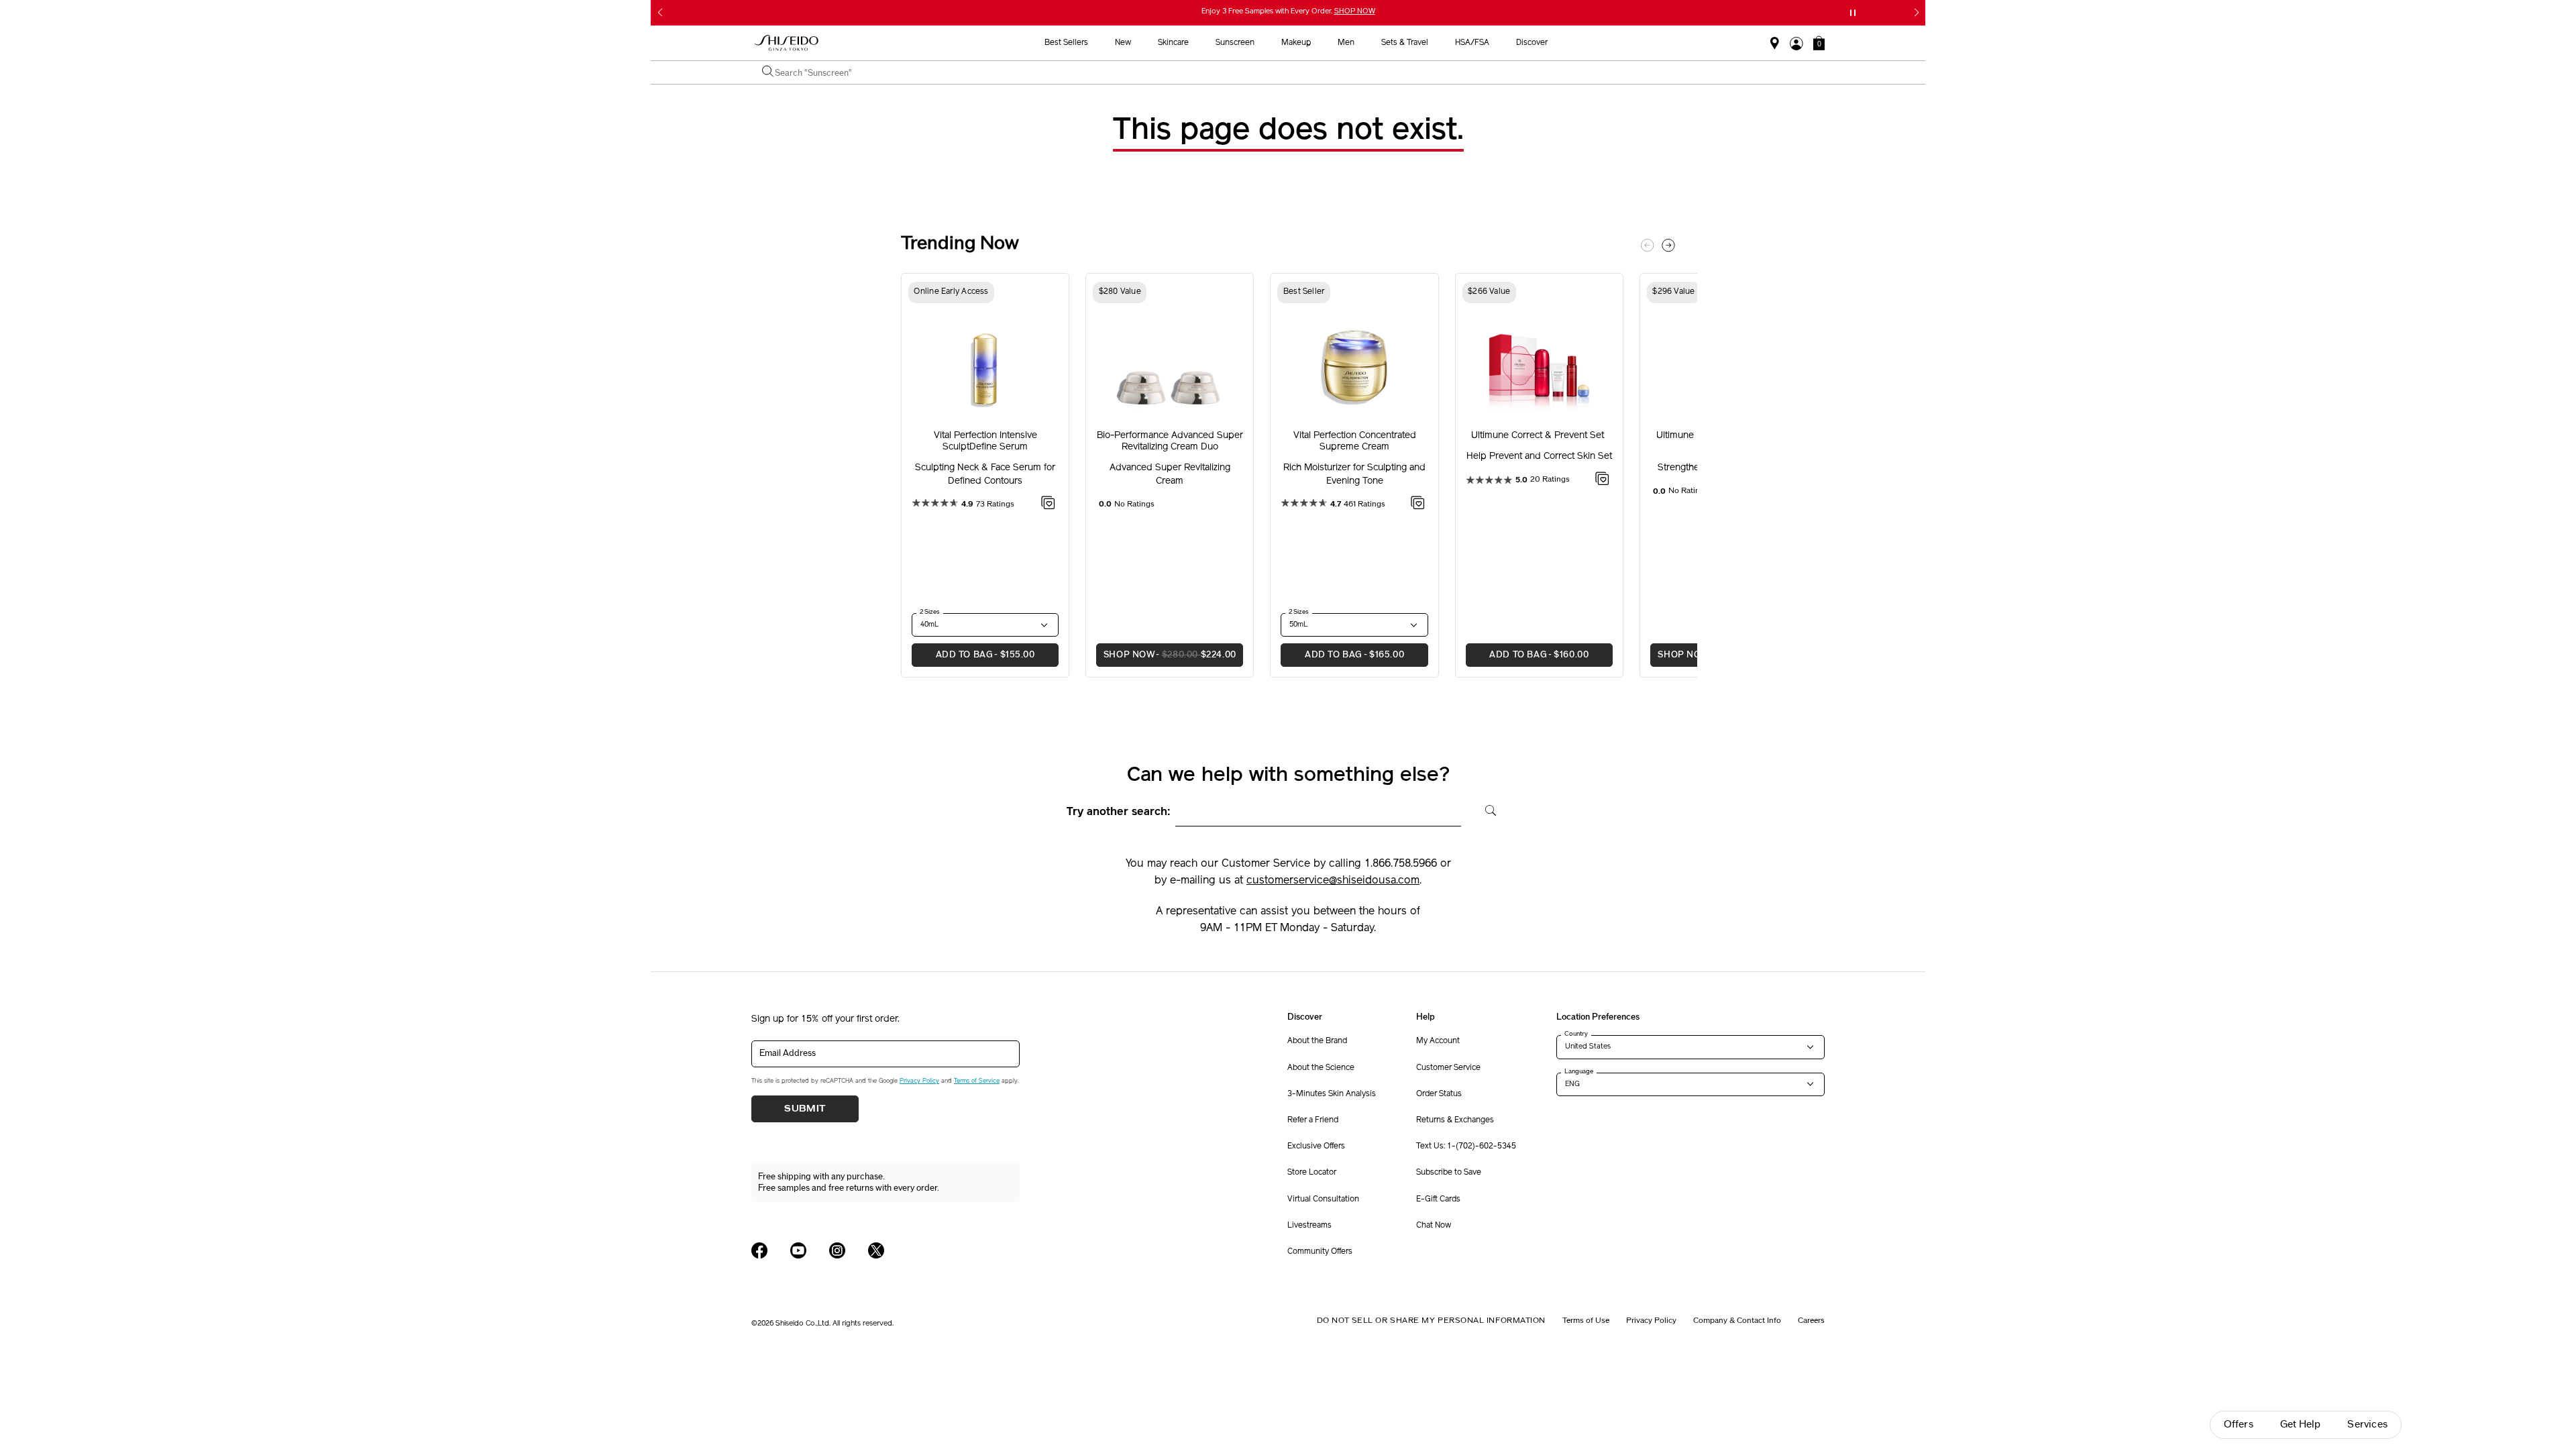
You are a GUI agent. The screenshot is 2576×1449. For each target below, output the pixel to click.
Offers (2239, 1425)
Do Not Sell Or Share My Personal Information (1431, 1320)
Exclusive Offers (1316, 1146)
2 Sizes (930, 612)
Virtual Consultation (1323, 1199)
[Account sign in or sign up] (1796, 44)
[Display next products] (1668, 246)
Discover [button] (1532, 43)
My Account (1438, 1041)
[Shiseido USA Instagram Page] (837, 1250)
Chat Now (1434, 1226)
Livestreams (1309, 1226)
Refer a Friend (1313, 1120)
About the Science (1321, 1068)
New (1123, 43)
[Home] (787, 43)
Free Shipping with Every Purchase (1297, 12)
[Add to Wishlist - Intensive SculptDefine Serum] (1048, 505)
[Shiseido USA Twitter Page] (876, 1250)
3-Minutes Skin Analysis (1332, 1094)
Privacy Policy (919, 1081)
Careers (1811, 1320)
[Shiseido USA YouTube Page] (798, 1250)
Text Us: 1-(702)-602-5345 (1466, 1146)
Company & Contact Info (1737, 1320)
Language (1579, 1071)
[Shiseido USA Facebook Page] (759, 1250)
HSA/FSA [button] (1472, 43)
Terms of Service (977, 1081)
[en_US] (1486, 809)
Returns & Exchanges (1455, 1120)
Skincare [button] (1173, 43)
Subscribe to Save (1449, 1173)
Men (1346, 43)
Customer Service (1448, 1068)
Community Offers (1320, 1252)
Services (2367, 1425)
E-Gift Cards (1438, 1199)
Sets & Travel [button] (1405, 43)
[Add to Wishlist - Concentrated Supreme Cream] (1418, 505)
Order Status (1439, 1094)
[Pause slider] (1853, 13)
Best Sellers (1066, 43)
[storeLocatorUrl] (1775, 44)
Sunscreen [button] (1235, 43)
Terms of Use (1586, 1320)
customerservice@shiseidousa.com (1333, 881)
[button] (1819, 43)
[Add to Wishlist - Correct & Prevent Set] (1602, 481)
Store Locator (1312, 1173)
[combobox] (1295, 72)
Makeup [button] (1296, 43)
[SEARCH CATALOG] (768, 72)
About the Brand (1317, 1041)
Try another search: (1119, 812)
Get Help (2301, 1425)
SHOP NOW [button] (1166, 655)
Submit (805, 1109)
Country (1576, 1034)
